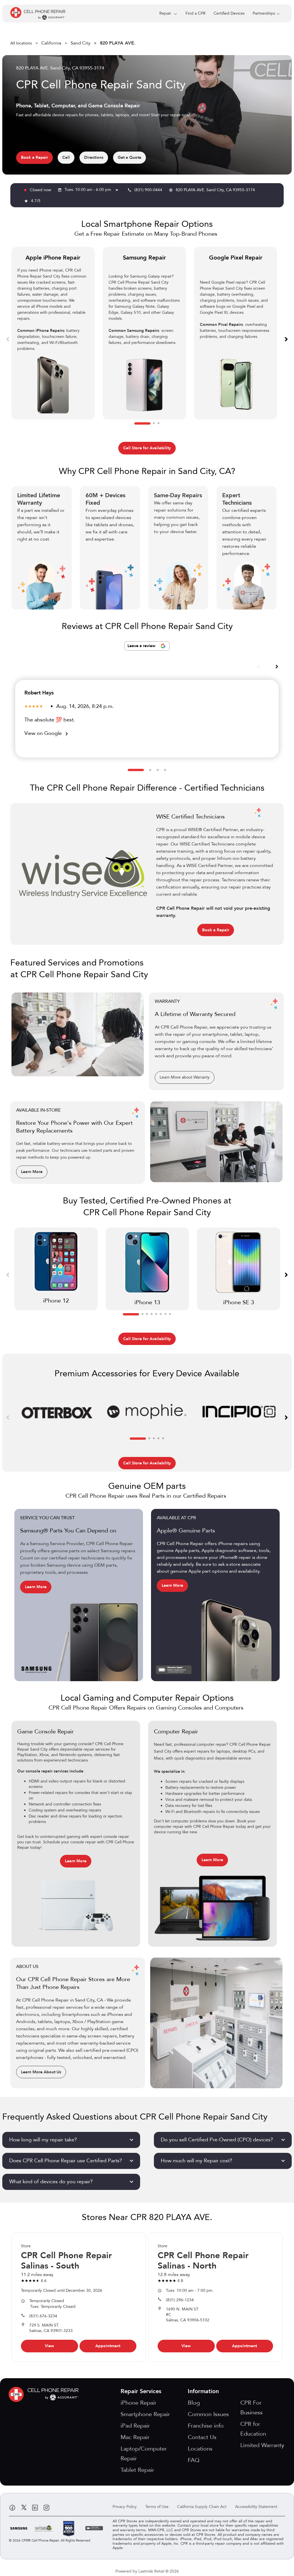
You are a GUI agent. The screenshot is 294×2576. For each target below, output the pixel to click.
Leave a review (142, 646)
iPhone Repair (139, 2403)
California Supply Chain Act (202, 2507)
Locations (200, 2449)
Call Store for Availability (147, 448)
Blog (194, 2403)
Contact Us (202, 2437)
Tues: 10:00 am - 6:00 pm (92, 190)
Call (66, 157)
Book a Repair (34, 157)
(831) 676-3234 (43, 2316)
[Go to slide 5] (156, 1314)
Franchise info (206, 2426)
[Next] (286, 339)
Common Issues (208, 2414)
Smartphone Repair (145, 2414)
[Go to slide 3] (158, 423)
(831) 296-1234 (180, 2300)
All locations (21, 43)
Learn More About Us (41, 2072)
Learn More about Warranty (185, 1077)
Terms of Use (157, 2507)
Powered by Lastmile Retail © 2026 (147, 2571)
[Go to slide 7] (165, 1314)
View (49, 2346)
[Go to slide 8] (170, 1314)
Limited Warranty (262, 2445)
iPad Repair (135, 2426)
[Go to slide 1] (142, 423)
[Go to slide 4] (165, 770)
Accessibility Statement (256, 2507)
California (51, 43)
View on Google (47, 733)
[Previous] (8, 339)
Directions (94, 157)
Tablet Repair (137, 2470)
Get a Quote (129, 157)
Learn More (32, 1172)
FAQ (194, 2460)
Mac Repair (135, 2437)
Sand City (81, 43)
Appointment (108, 2346)
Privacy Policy (125, 2507)
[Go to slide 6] (161, 1314)
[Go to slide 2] (154, 423)
